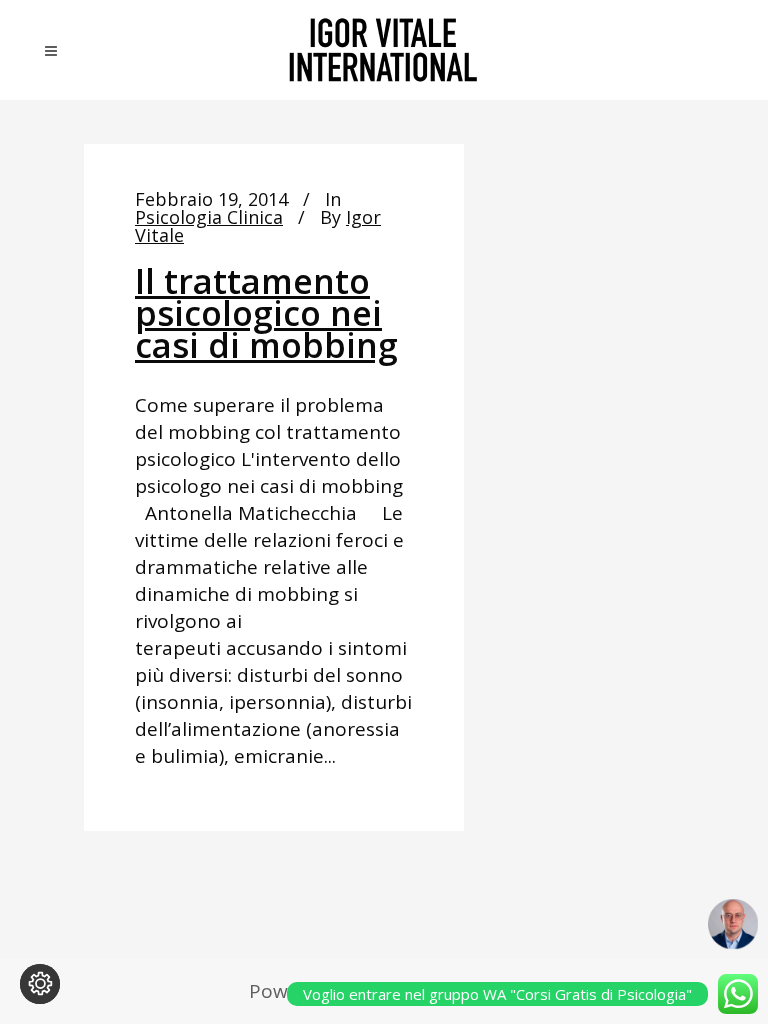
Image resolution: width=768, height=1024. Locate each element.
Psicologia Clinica (209, 217)
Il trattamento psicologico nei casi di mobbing (266, 313)
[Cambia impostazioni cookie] (40, 984)
